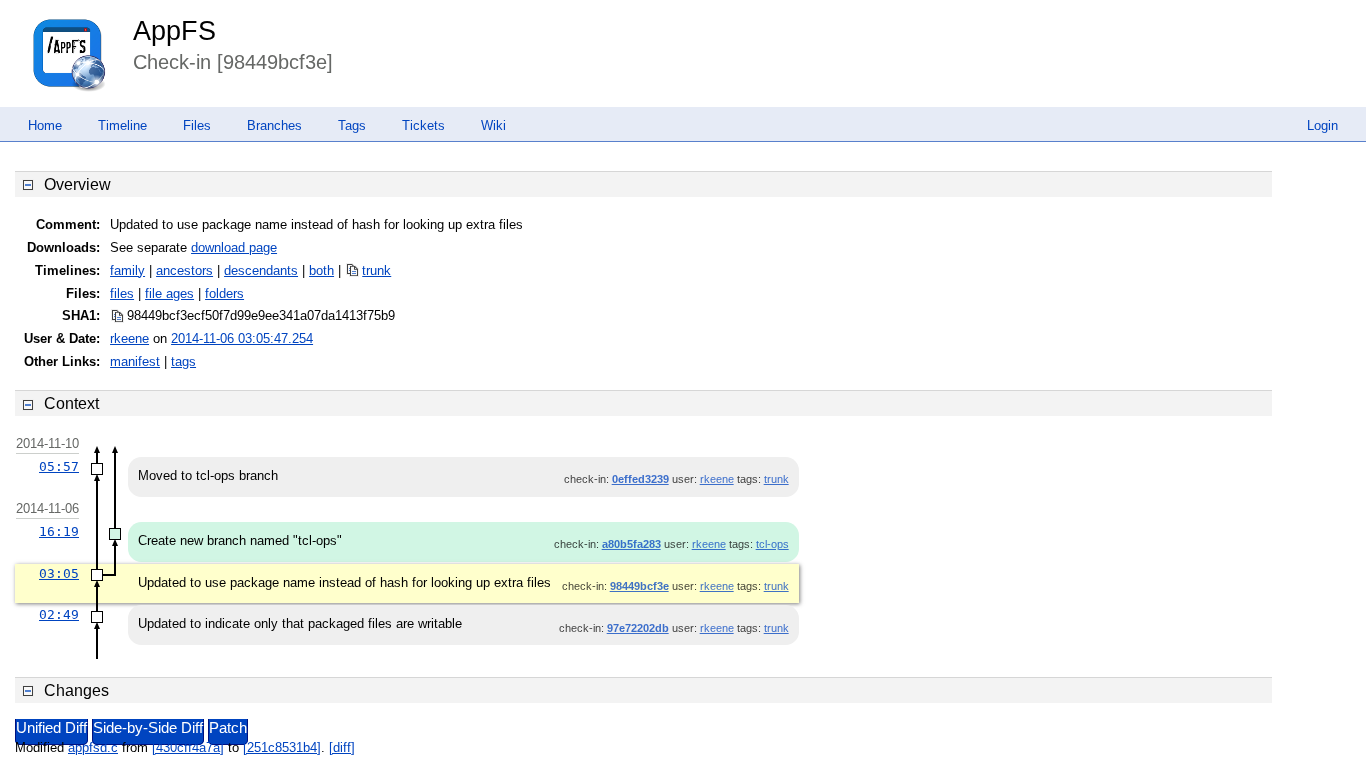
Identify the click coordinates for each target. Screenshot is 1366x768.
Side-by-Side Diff (148, 728)
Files (197, 125)
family (127, 270)
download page (234, 247)
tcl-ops (772, 544)
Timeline (122, 125)
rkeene (129, 338)
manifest (135, 361)
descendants (261, 270)
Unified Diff (51, 728)
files (122, 293)
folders (224, 293)
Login (1322, 125)
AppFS (174, 31)
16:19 (59, 531)
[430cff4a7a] (188, 747)
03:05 (59, 573)
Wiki (493, 125)
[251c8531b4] (282, 747)
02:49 (59, 614)
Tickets (423, 125)
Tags (352, 125)
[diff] (342, 747)
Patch (228, 728)
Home (45, 125)
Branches (274, 125)
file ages (169, 293)
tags (183, 361)
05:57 (59, 466)
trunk (376, 270)
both (321, 270)
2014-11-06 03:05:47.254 (242, 338)
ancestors (184, 270)
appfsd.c (93, 747)
